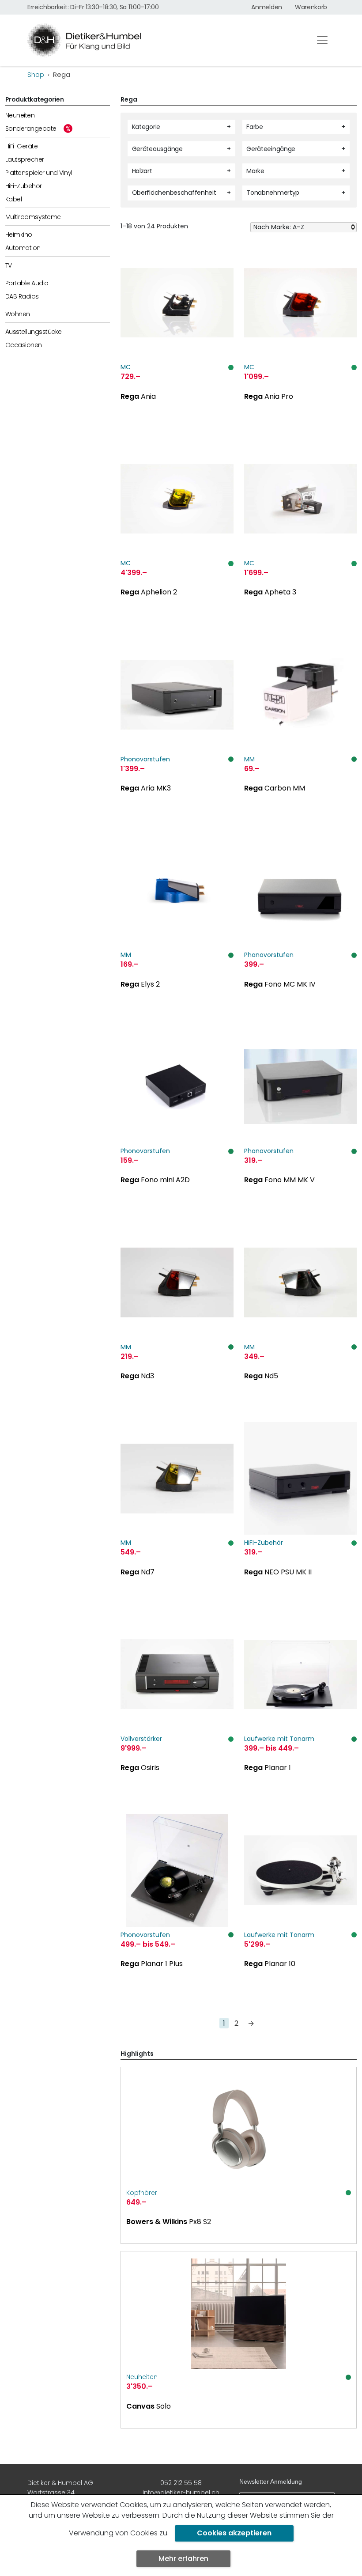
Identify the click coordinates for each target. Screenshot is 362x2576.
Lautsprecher (25, 159)
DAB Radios (22, 296)
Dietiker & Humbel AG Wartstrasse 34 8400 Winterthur (60, 2493)
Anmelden (266, 7)
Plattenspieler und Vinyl (39, 173)
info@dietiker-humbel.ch (181, 2493)
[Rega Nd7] (177, 1517)
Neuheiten (20, 115)
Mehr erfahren (183, 2559)
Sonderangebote (31, 129)
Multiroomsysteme (33, 217)
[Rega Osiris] (177, 1713)
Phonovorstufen (145, 759)
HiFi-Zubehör (24, 186)
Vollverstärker (141, 1739)
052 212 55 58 (181, 2483)
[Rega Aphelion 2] (177, 537)
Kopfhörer (142, 2193)
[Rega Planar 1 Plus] (177, 1908)
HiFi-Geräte (21, 146)
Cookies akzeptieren (234, 2533)
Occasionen (24, 345)
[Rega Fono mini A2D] (177, 1125)
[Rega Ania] (177, 341)
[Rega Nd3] (177, 1320)
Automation (23, 248)
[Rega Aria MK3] (177, 733)
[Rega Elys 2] (177, 929)
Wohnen (18, 314)
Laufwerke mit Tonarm (279, 1739)
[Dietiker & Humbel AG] (163, 40)
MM (249, 759)
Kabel (13, 199)
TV (9, 265)
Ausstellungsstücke (34, 332)
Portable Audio (27, 283)
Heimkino (19, 235)
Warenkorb (311, 7)
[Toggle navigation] (322, 40)
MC (126, 367)
